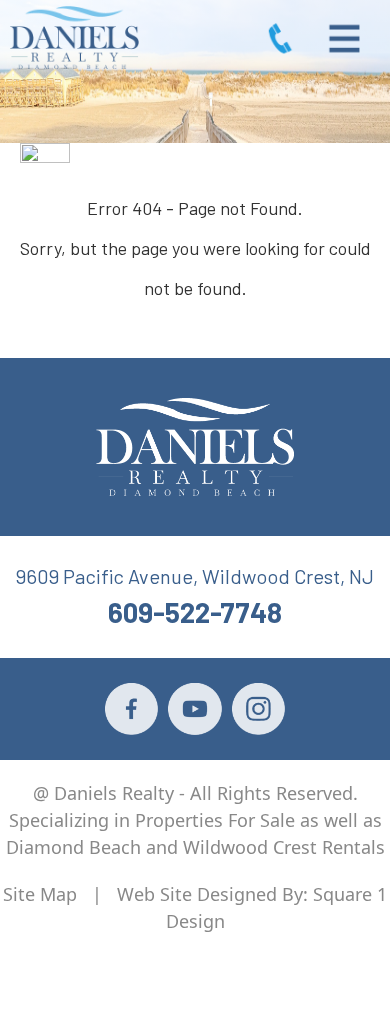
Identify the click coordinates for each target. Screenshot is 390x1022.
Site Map (40, 894)
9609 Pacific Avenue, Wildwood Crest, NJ (195, 576)
